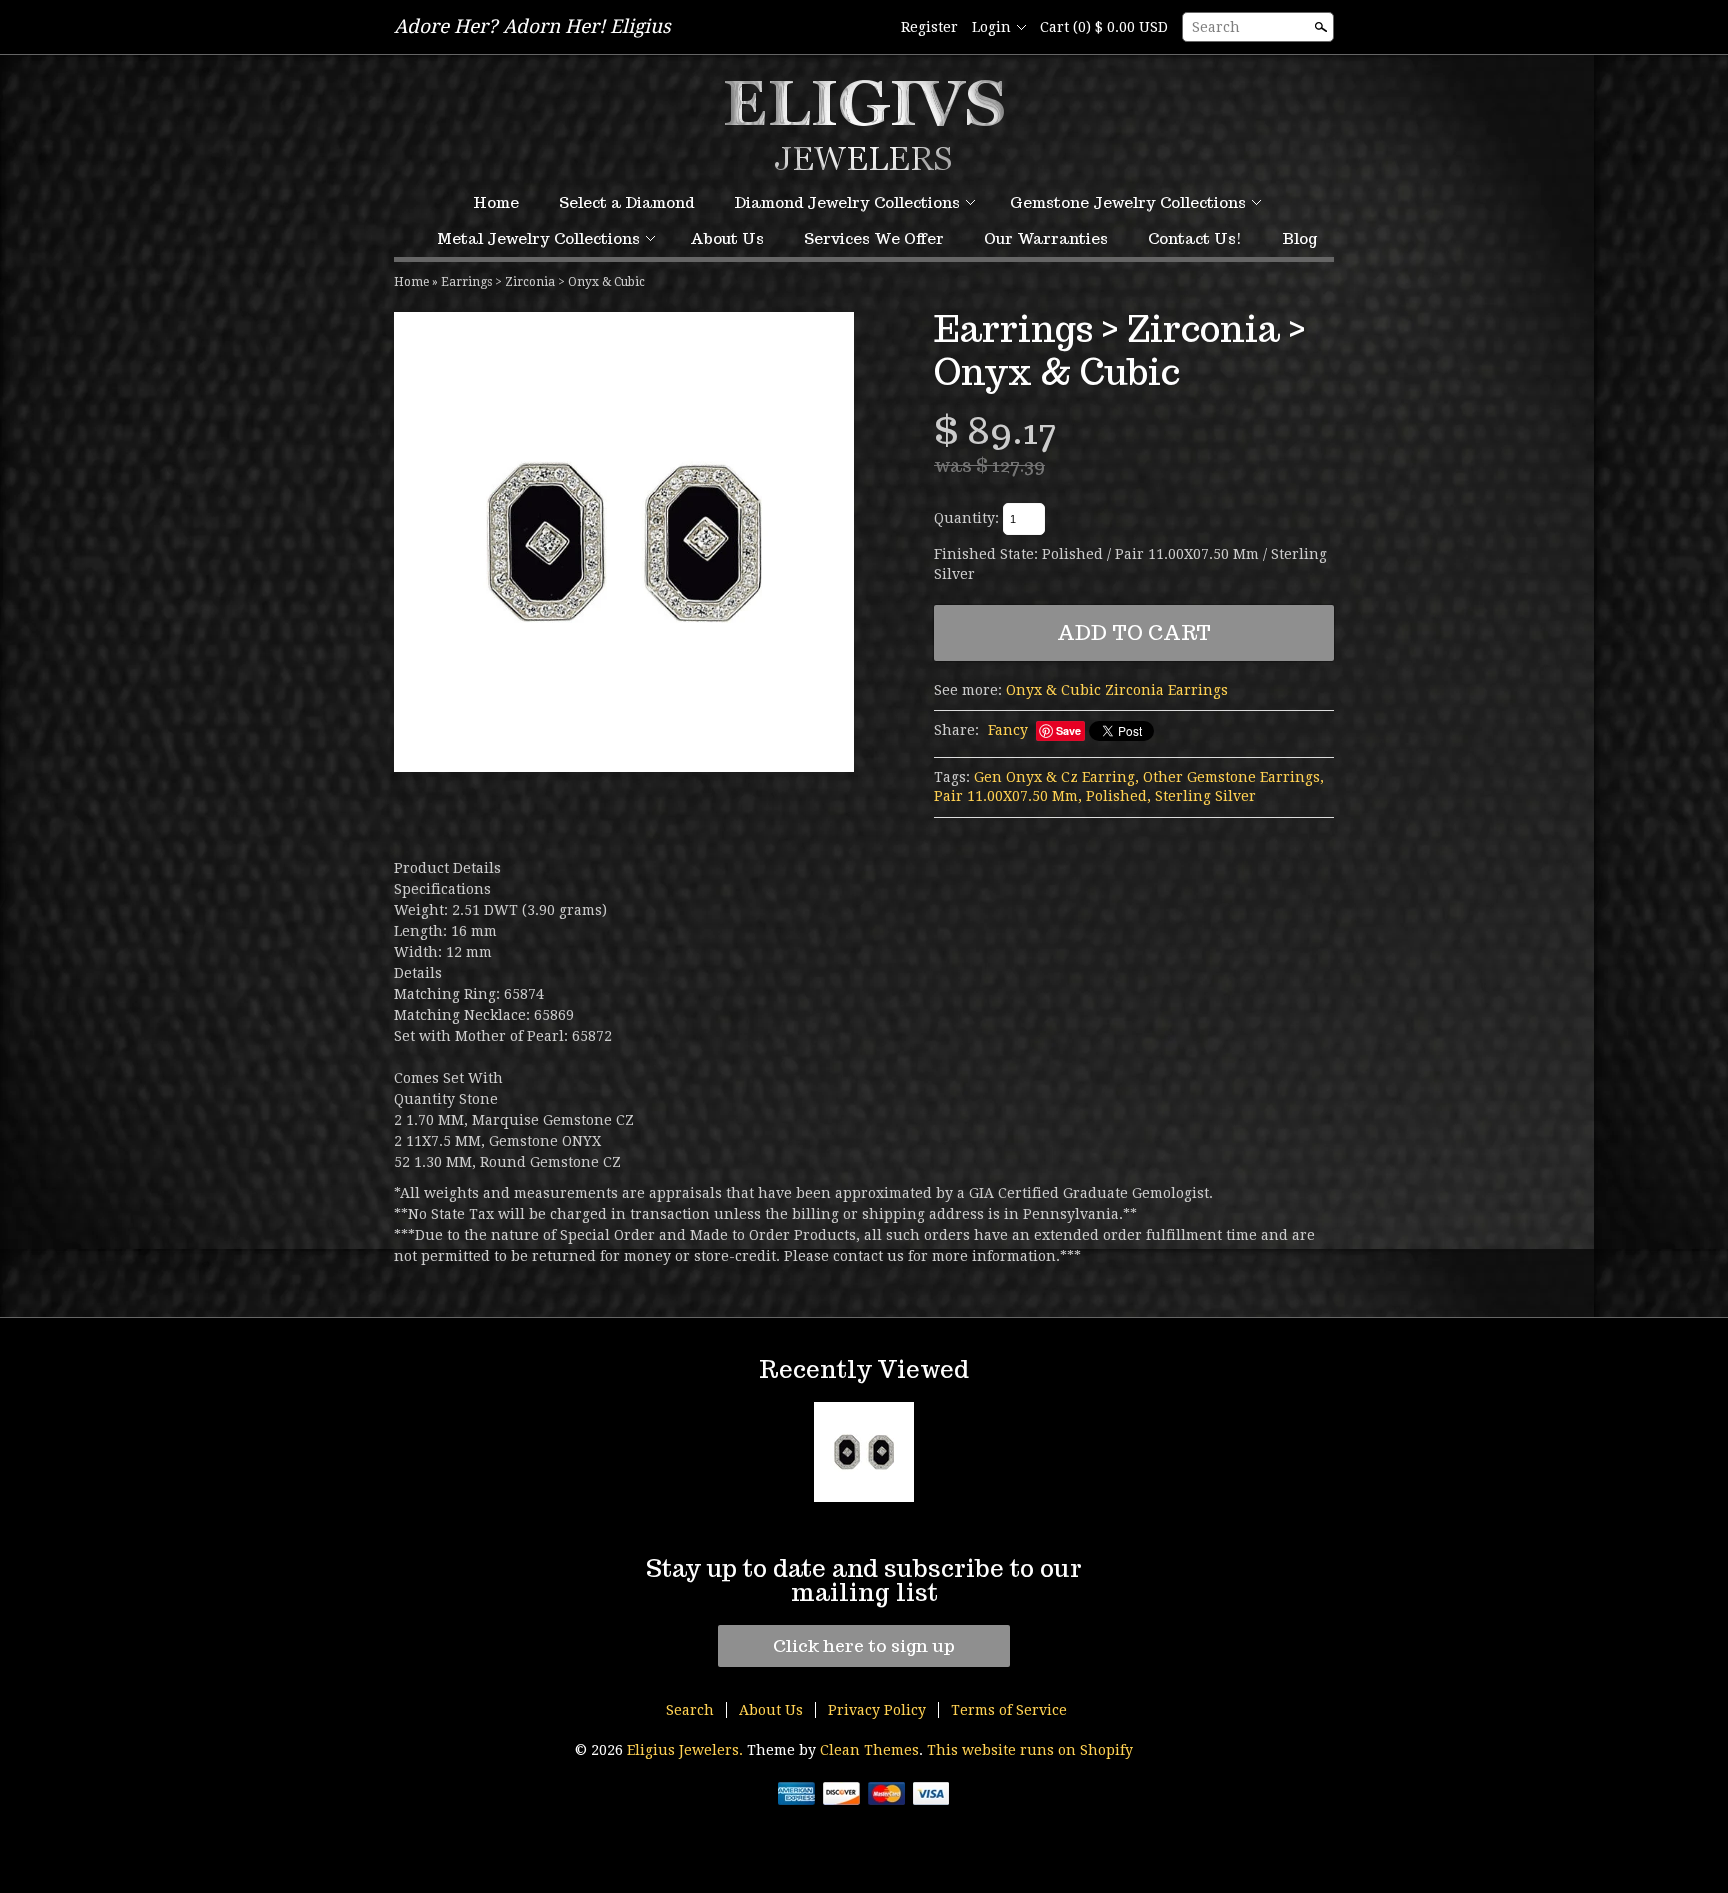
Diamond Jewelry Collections (847, 202)
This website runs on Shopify (1030, 1750)
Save (1068, 730)
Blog (1299, 238)
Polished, (1118, 796)
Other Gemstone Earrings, (1233, 777)
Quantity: (966, 518)
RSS (837, 28)
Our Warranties (1046, 238)
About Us (727, 238)
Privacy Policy (877, 1710)
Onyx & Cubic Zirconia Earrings (1117, 690)
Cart (1104, 27)
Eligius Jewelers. (687, 1750)
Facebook (871, 28)
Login (991, 27)
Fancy (1008, 730)
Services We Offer (874, 238)
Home (496, 202)
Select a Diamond (626, 202)
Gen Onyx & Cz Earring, (1056, 777)
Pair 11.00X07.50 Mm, (1008, 796)
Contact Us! (1195, 238)
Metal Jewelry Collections (538, 238)
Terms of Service (1009, 1710)
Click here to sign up (864, 1646)
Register (929, 27)
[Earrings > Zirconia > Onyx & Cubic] (624, 542)
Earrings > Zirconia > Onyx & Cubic (543, 282)
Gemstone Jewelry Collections (1128, 202)
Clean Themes (869, 1750)
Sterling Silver (1205, 796)
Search (1216, 27)
